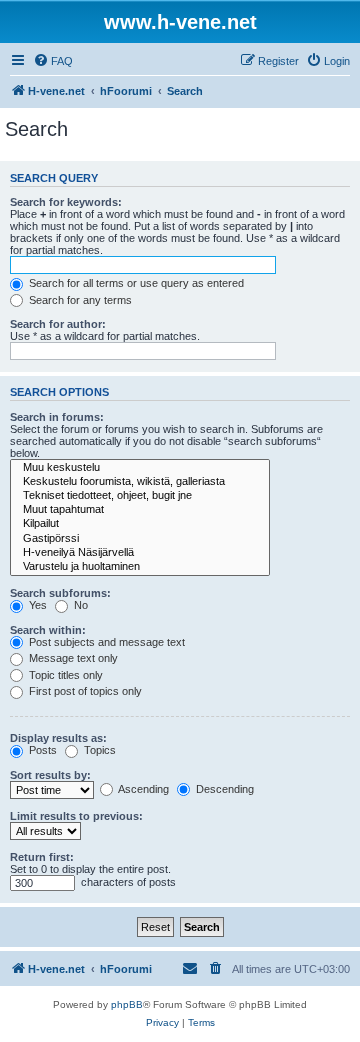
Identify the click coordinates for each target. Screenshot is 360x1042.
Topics (98, 750)
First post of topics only (84, 691)
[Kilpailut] (140, 524)
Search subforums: (60, 593)
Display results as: (58, 738)
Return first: (42, 857)
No (79, 605)
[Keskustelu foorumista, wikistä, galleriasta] (140, 482)
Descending (223, 789)
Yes (36, 605)
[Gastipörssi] (140, 539)
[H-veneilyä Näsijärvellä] (140, 553)
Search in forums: (57, 417)
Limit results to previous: (76, 816)
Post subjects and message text (105, 642)
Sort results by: (50, 775)
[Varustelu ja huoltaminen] (140, 567)
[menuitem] (53, 61)
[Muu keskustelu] (140, 468)
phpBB (127, 1004)
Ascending (142, 789)
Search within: (48, 630)
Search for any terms (79, 300)
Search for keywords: (66, 202)
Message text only (72, 658)
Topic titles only (64, 675)
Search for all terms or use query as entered (135, 283)
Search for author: (58, 324)
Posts (41, 750)
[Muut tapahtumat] (140, 510)
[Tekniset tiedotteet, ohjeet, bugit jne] (140, 496)
